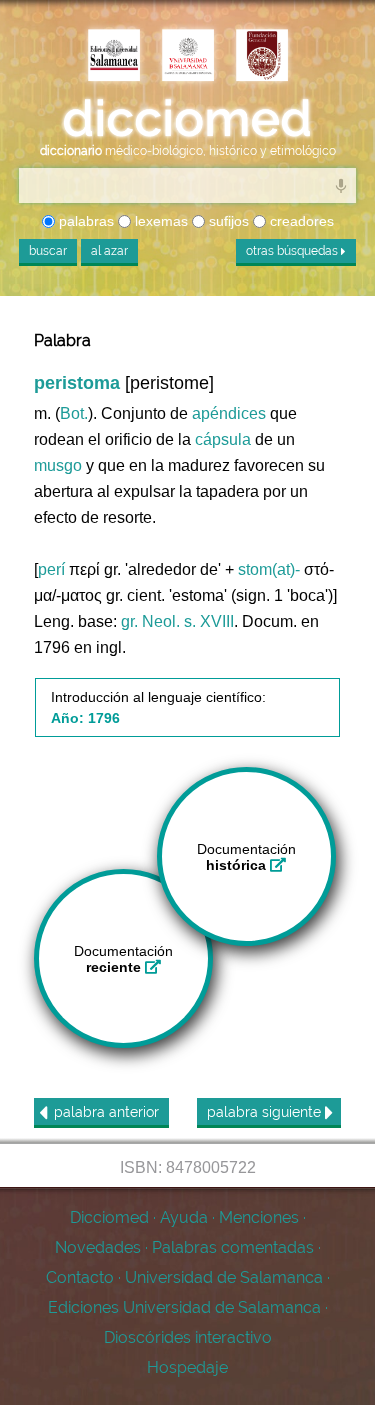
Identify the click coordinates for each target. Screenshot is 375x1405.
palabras (84, 221)
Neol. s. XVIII (188, 621)
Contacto (80, 1277)
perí (51, 569)
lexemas (159, 221)
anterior (106, 1112)
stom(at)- (269, 569)
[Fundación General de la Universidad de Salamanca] (262, 57)
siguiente (266, 1112)
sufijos (227, 221)
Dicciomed (109, 1217)
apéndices (229, 413)
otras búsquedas (293, 251)
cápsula (223, 439)
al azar (109, 251)
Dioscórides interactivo (188, 1337)
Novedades (98, 1247)
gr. (129, 621)
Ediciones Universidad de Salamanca (184, 1307)
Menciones (259, 1217)
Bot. (74, 413)
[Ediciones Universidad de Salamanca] (114, 57)
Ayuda (184, 1217)
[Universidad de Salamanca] (188, 57)
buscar (48, 251)
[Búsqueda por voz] (341, 185)
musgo (58, 465)
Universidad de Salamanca (224, 1277)
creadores (300, 221)
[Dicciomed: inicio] (187, 119)
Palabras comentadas (233, 1247)
